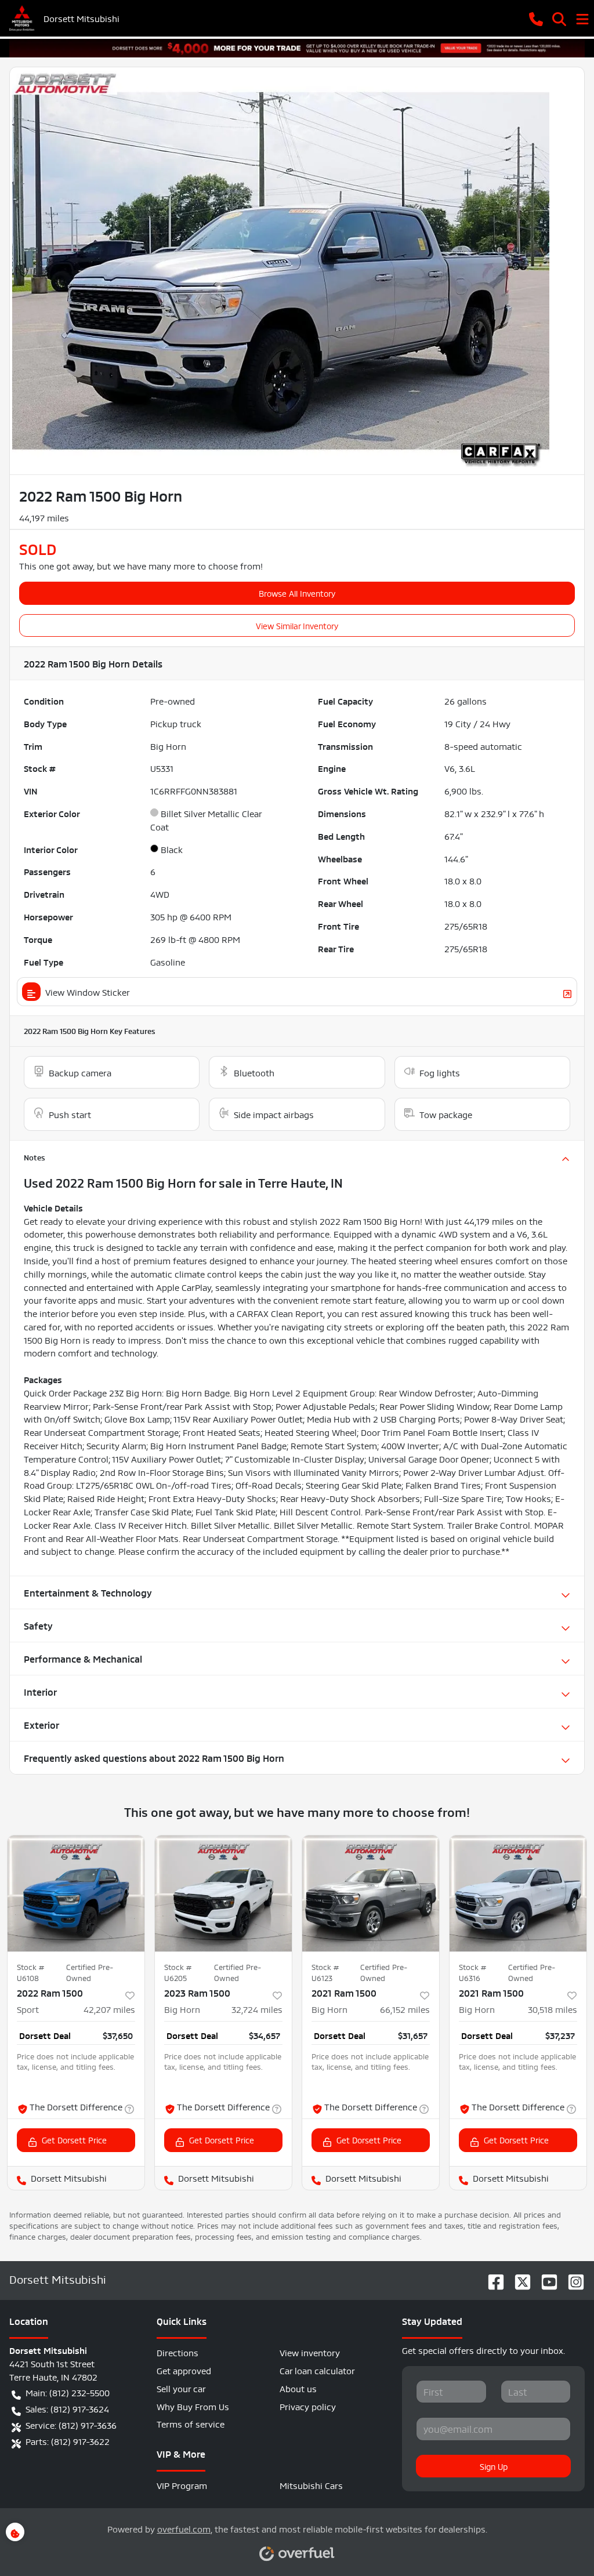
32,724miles (257, 2009)
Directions (178, 2352)
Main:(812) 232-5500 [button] (68, 2392)
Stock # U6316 (472, 1972)
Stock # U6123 (325, 1972)
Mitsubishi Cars (311, 2485)
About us (298, 2388)
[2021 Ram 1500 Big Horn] (371, 1893)
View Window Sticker (88, 991)
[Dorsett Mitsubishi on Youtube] (545, 2279)
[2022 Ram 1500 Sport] (76, 1893)
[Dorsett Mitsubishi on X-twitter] (518, 2279)
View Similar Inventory (297, 625)
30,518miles (553, 2009)
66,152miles (405, 2009)
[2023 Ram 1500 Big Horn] (223, 1893)
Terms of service (191, 2423)
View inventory (310, 2352)
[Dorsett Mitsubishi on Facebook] (491, 2279)
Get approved (184, 2370)
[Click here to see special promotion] (297, 45)
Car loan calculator (317, 2370)
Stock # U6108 (30, 1972)
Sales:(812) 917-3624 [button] (67, 2408)
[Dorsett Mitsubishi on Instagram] (571, 2279)
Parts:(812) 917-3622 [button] (68, 2441)
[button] (536, 18)
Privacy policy (308, 2406)
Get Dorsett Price (74, 2139)
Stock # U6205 (178, 1972)
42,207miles (109, 2009)
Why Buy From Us (193, 2406)
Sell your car (181, 2388)
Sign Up (494, 2466)
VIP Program (182, 2485)
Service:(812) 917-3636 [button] (71, 2424)
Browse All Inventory (297, 593)
